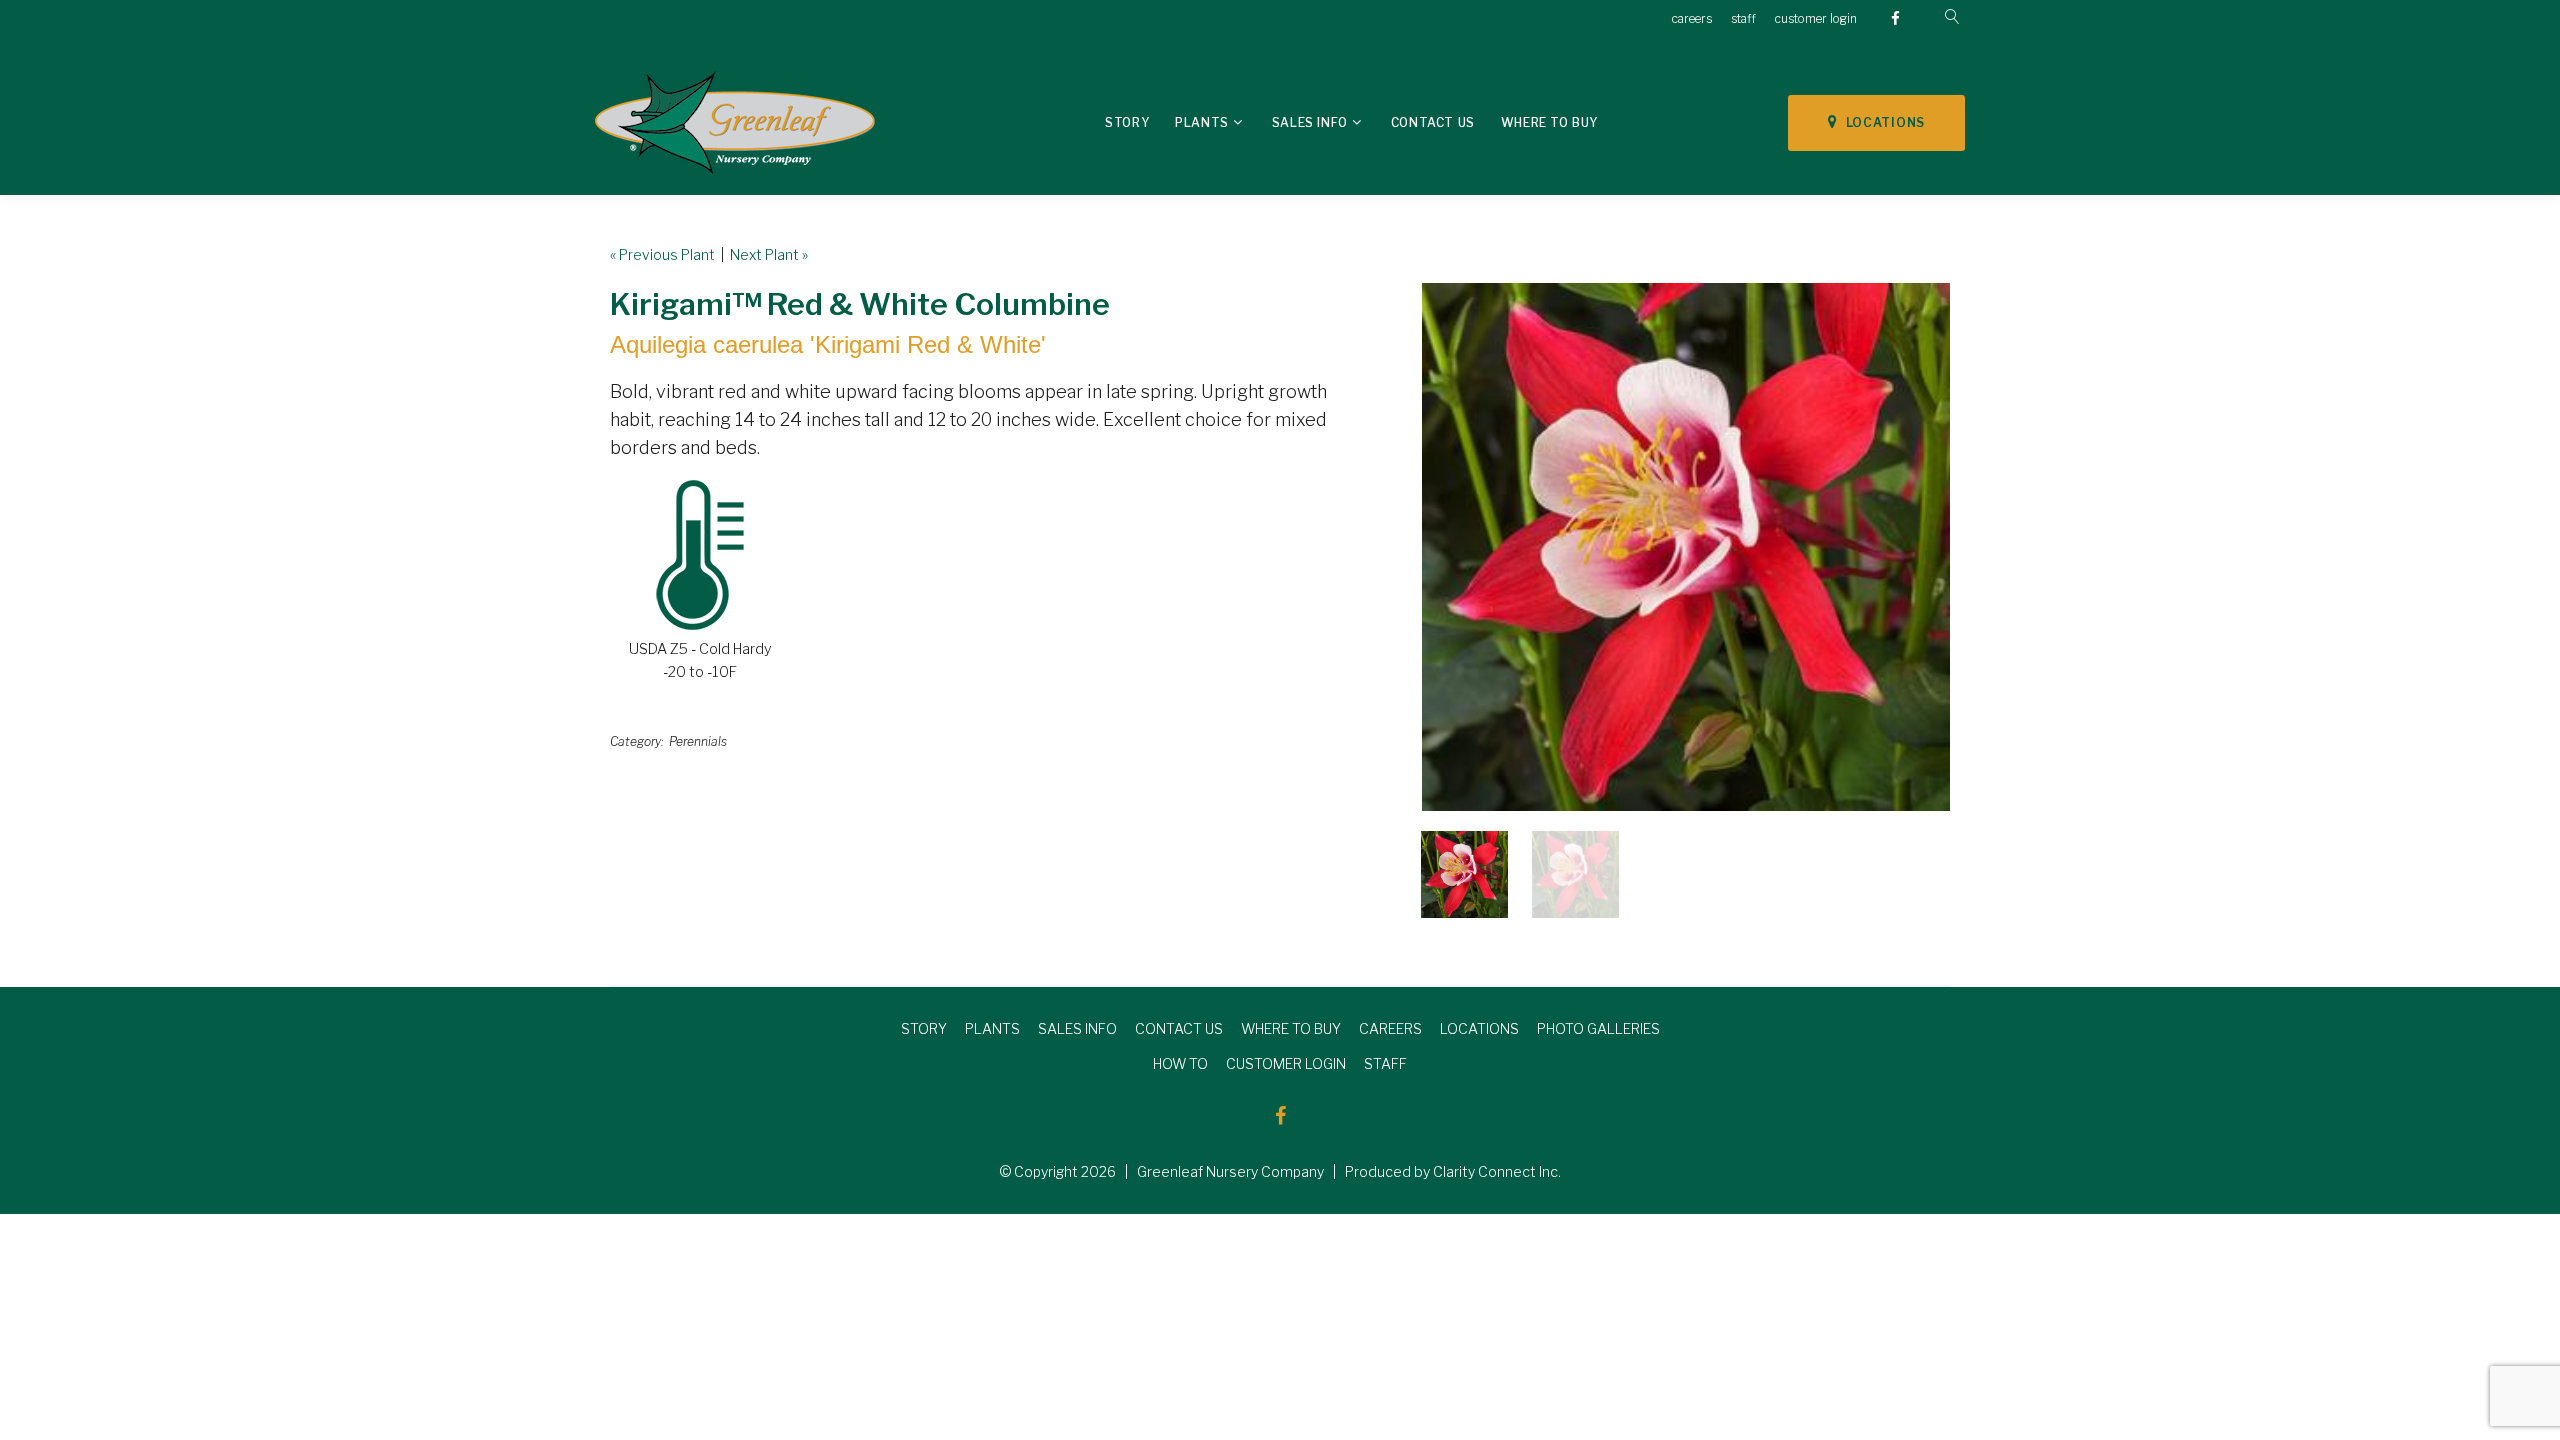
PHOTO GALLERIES (1598, 1028)
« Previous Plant (662, 254)
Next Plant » (769, 254)
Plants (1202, 122)
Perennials (698, 741)
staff (1743, 18)
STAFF (1385, 1063)
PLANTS (992, 1028)
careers (1692, 18)
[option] (1686, 547)
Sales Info (1310, 122)
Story (1127, 122)
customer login (1816, 18)
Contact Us (1433, 122)
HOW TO (1180, 1063)
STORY (924, 1028)
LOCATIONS (1881, 122)
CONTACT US (1179, 1028)
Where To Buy (1549, 122)
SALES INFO (1077, 1028)
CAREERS (1390, 1028)
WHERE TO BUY (1291, 1028)
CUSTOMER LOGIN (1286, 1063)
